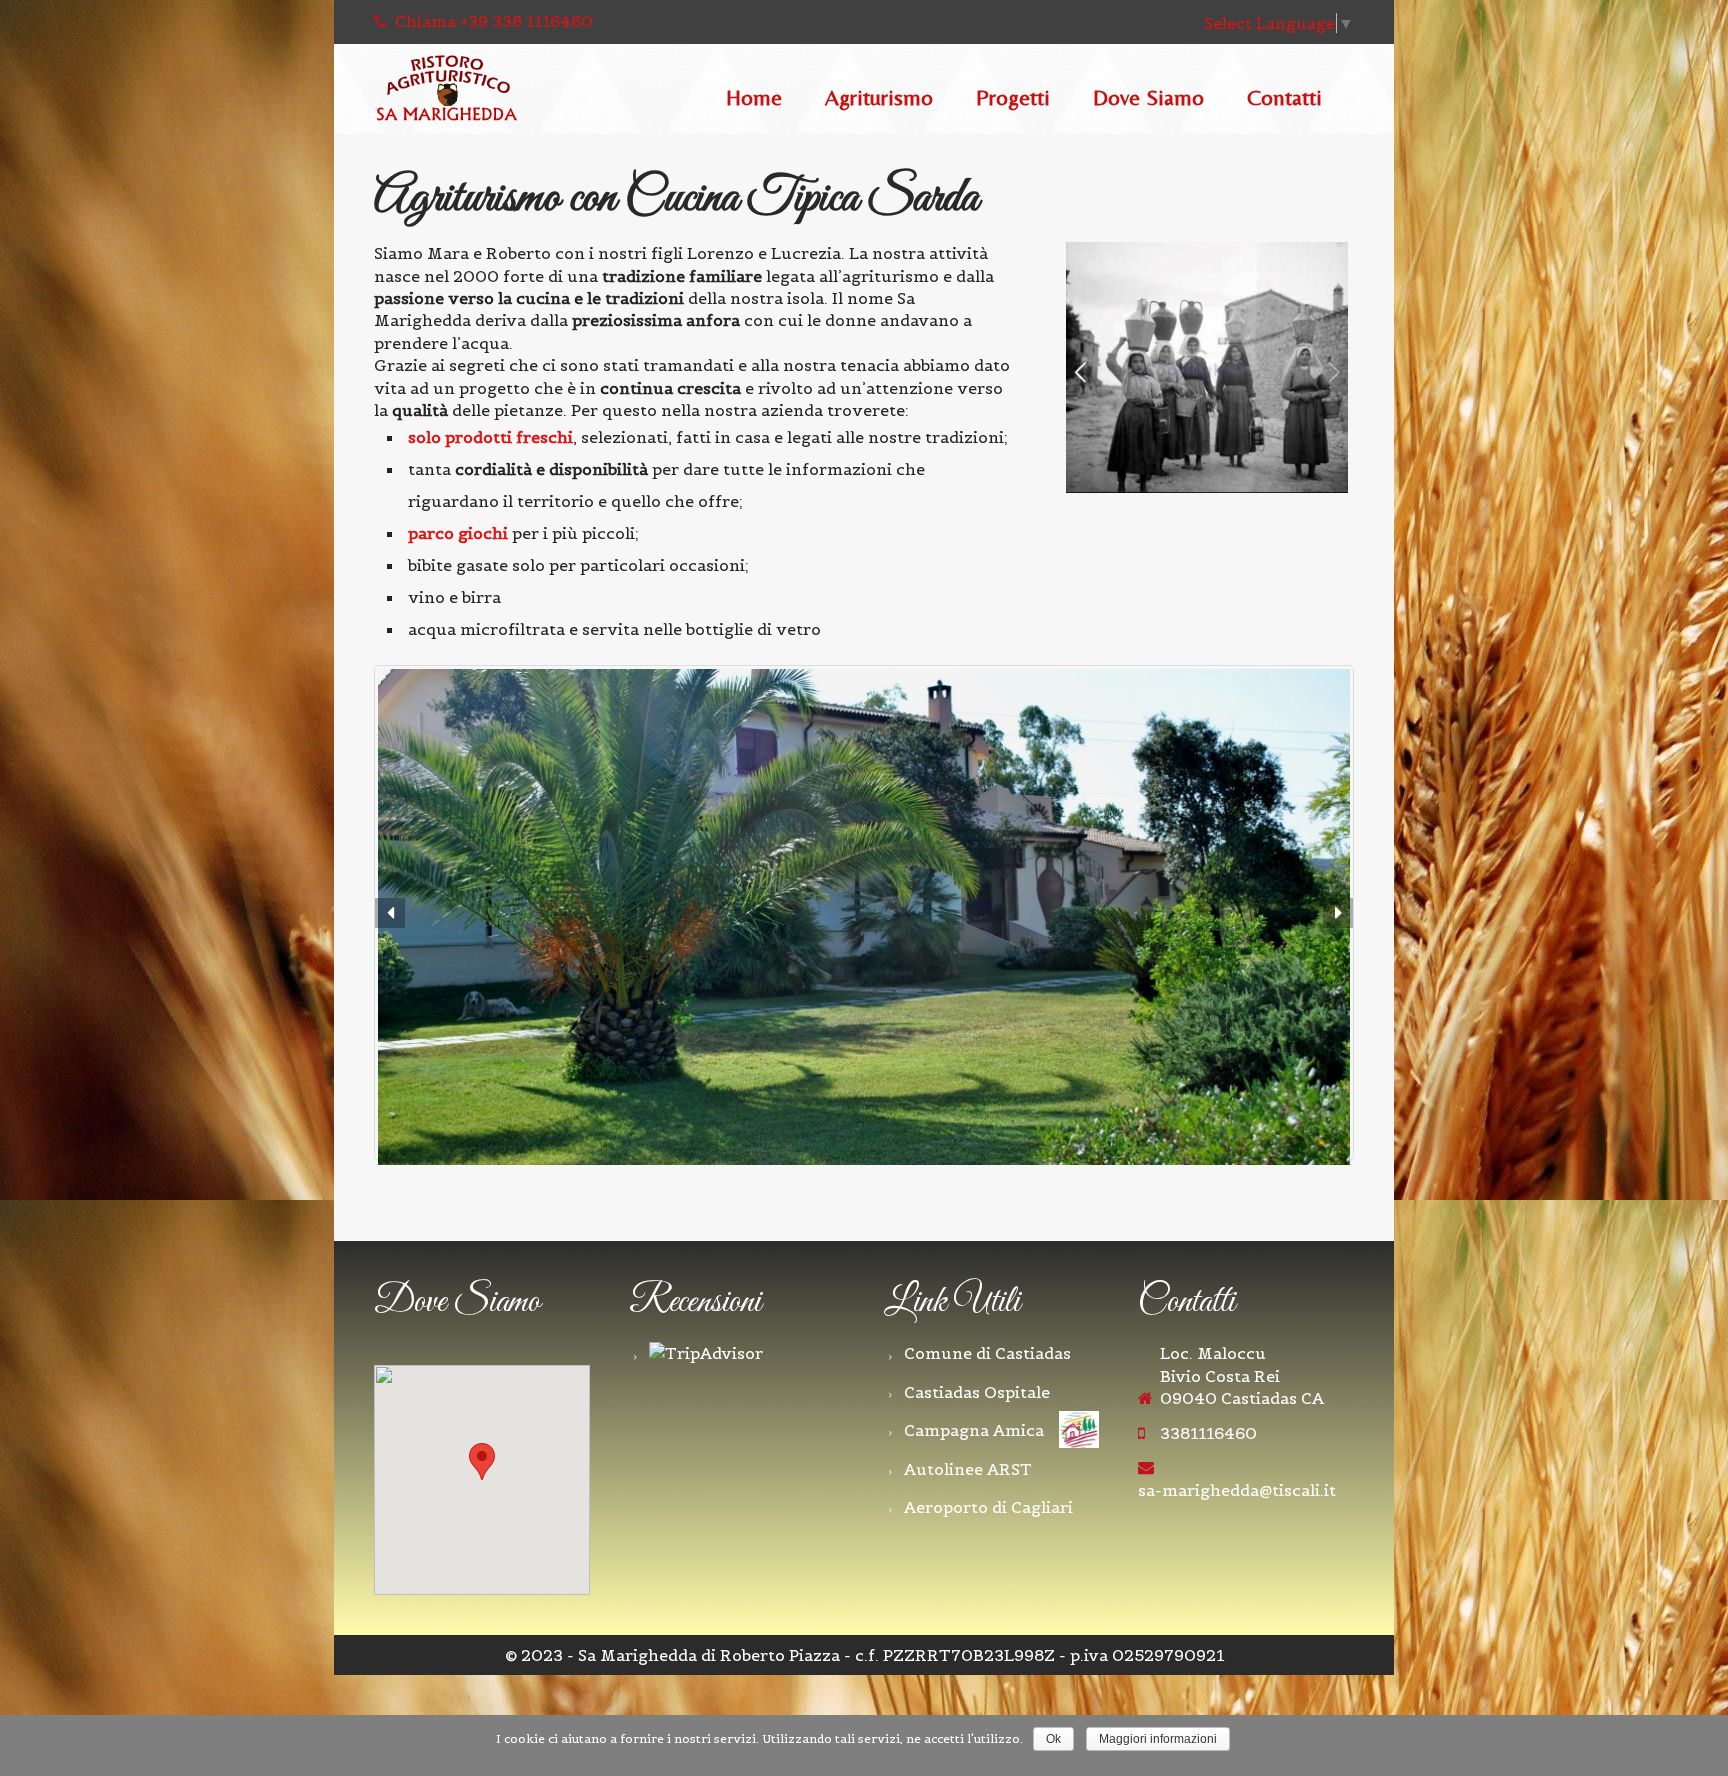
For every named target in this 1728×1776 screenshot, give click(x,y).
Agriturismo (879, 98)
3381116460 (1208, 1433)
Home (754, 98)
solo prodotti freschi (490, 437)
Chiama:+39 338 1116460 (492, 21)
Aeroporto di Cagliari (988, 1507)
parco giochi (458, 533)
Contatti (1284, 98)
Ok (1053, 1739)
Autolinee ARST (968, 1469)
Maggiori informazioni (1158, 1739)
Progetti (1013, 98)
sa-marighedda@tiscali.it (1237, 1490)
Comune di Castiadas (987, 1353)
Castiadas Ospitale (977, 1392)
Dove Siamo (1148, 98)
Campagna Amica (974, 1430)
